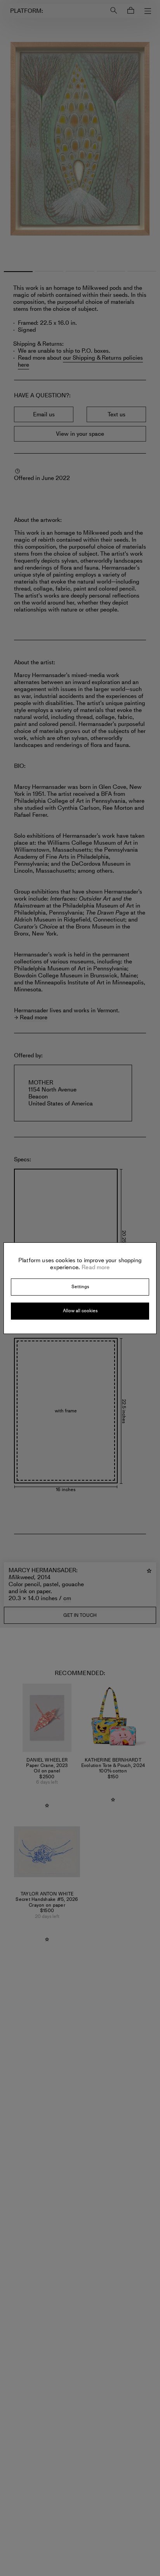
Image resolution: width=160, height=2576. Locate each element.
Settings (80, 1287)
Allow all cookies (80, 1311)
